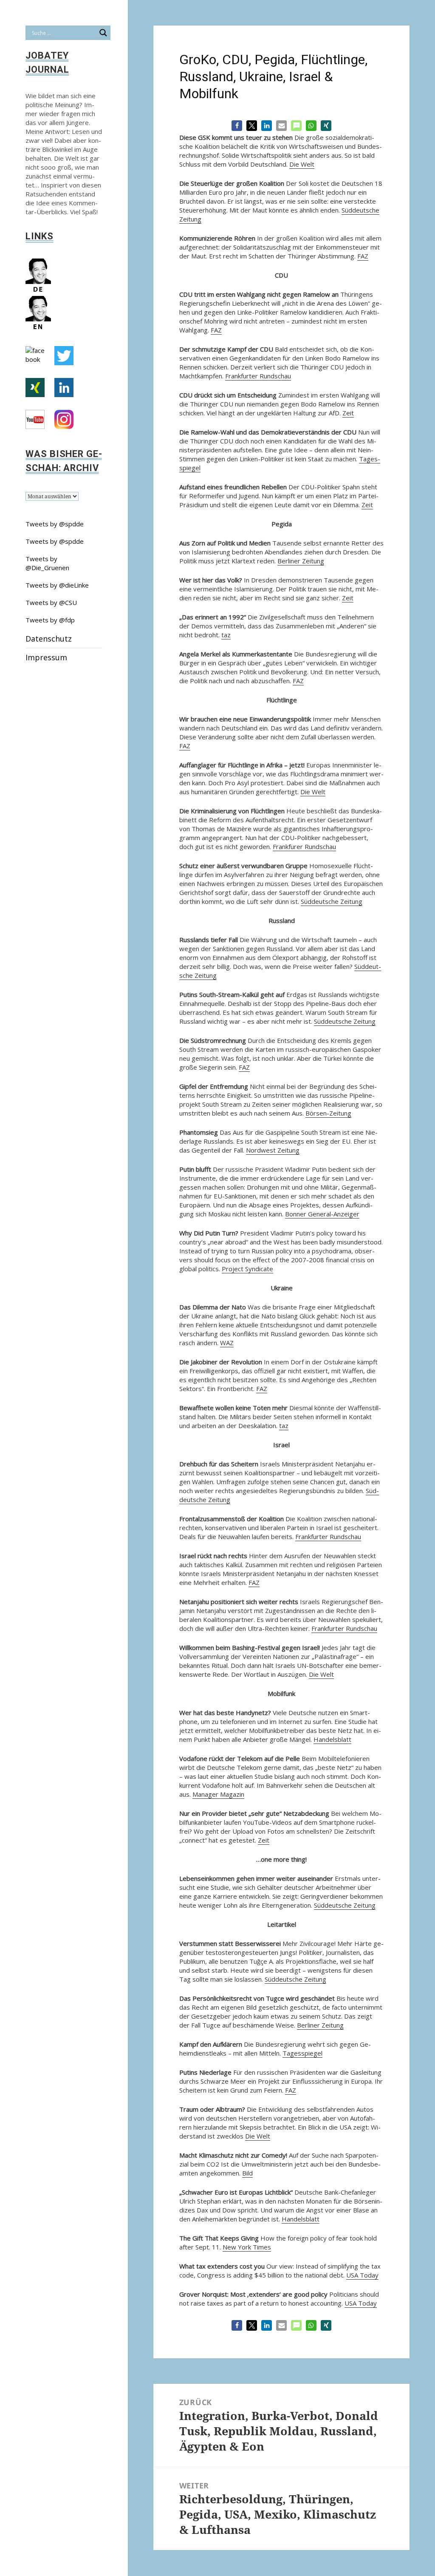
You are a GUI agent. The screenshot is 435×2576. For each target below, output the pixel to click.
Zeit (348, 413)
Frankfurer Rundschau (304, 846)
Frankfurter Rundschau (258, 376)
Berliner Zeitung (301, 561)
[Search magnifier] (103, 33)
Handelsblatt (332, 1739)
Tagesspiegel (302, 2053)
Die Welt (302, 164)
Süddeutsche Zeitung (332, 901)
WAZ (227, 1343)
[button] (237, 126)
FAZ (363, 256)
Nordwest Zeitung (273, 1150)
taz (226, 635)
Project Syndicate (247, 1269)
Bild (247, 2173)
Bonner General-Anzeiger (322, 1214)
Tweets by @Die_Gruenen (47, 563)
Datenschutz (49, 639)
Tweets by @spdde (55, 524)
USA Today (362, 2275)
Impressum (46, 657)
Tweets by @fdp (50, 620)
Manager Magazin (218, 1794)
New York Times (247, 2247)
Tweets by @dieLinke (57, 585)
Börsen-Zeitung (328, 1113)
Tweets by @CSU (51, 602)
